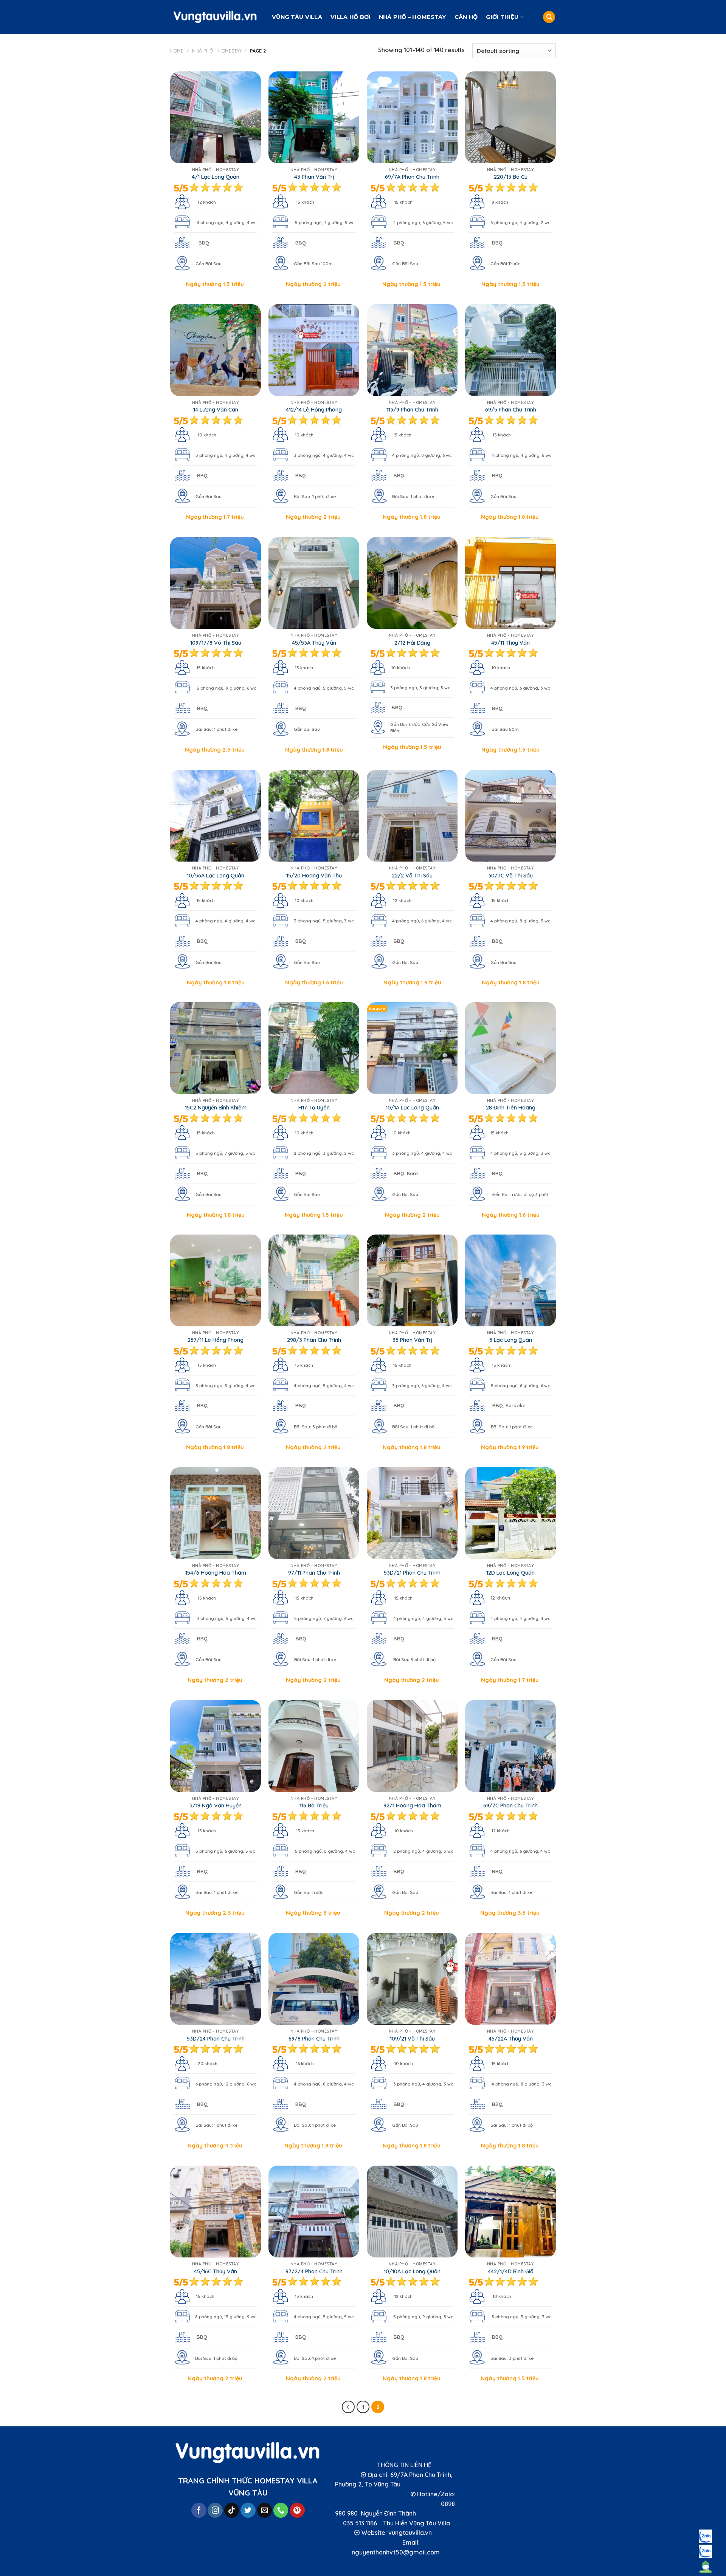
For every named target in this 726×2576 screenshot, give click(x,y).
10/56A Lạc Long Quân (216, 876)
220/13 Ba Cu (511, 177)
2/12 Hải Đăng (412, 643)
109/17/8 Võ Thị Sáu (216, 643)
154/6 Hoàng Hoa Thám (216, 1573)
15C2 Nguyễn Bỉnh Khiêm (216, 1108)
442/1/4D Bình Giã (511, 2271)
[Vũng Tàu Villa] (215, 17)
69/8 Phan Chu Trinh (314, 2039)
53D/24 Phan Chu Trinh (216, 2039)
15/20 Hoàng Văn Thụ (314, 876)
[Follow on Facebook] (199, 2510)
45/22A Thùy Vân (511, 2039)
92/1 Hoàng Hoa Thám (412, 1806)
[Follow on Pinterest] (297, 2510)
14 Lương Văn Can (216, 410)
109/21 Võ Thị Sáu (412, 2039)
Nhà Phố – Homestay (413, 17)
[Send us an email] (265, 2510)
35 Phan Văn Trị (412, 1340)
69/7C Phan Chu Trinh (510, 1806)
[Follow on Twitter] (248, 2510)
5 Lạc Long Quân (511, 1340)
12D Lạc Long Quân (510, 1573)
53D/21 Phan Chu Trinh (412, 1573)
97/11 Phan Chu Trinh (314, 1573)
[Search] (549, 17)
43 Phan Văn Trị (314, 177)
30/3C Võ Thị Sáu (510, 876)
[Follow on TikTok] (232, 2510)
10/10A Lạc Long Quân (412, 2271)
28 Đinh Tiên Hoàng (511, 1108)
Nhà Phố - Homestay (217, 51)
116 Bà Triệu (314, 1806)
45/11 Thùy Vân (510, 643)
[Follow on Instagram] (215, 2510)
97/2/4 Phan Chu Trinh (314, 2271)
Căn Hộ (466, 17)
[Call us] (281, 2510)
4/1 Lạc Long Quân (216, 177)
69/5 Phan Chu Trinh (511, 410)
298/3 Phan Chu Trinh (314, 1340)
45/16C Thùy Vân (216, 2271)
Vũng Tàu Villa (297, 17)
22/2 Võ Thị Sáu (412, 876)
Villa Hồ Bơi (350, 17)
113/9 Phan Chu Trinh (412, 410)
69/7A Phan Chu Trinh (412, 177)
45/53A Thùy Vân (314, 643)
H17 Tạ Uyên (314, 1108)
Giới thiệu (502, 17)
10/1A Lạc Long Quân (412, 1108)
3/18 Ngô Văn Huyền (216, 1806)
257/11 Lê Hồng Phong (216, 1340)
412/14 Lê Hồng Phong (314, 410)
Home (177, 51)
